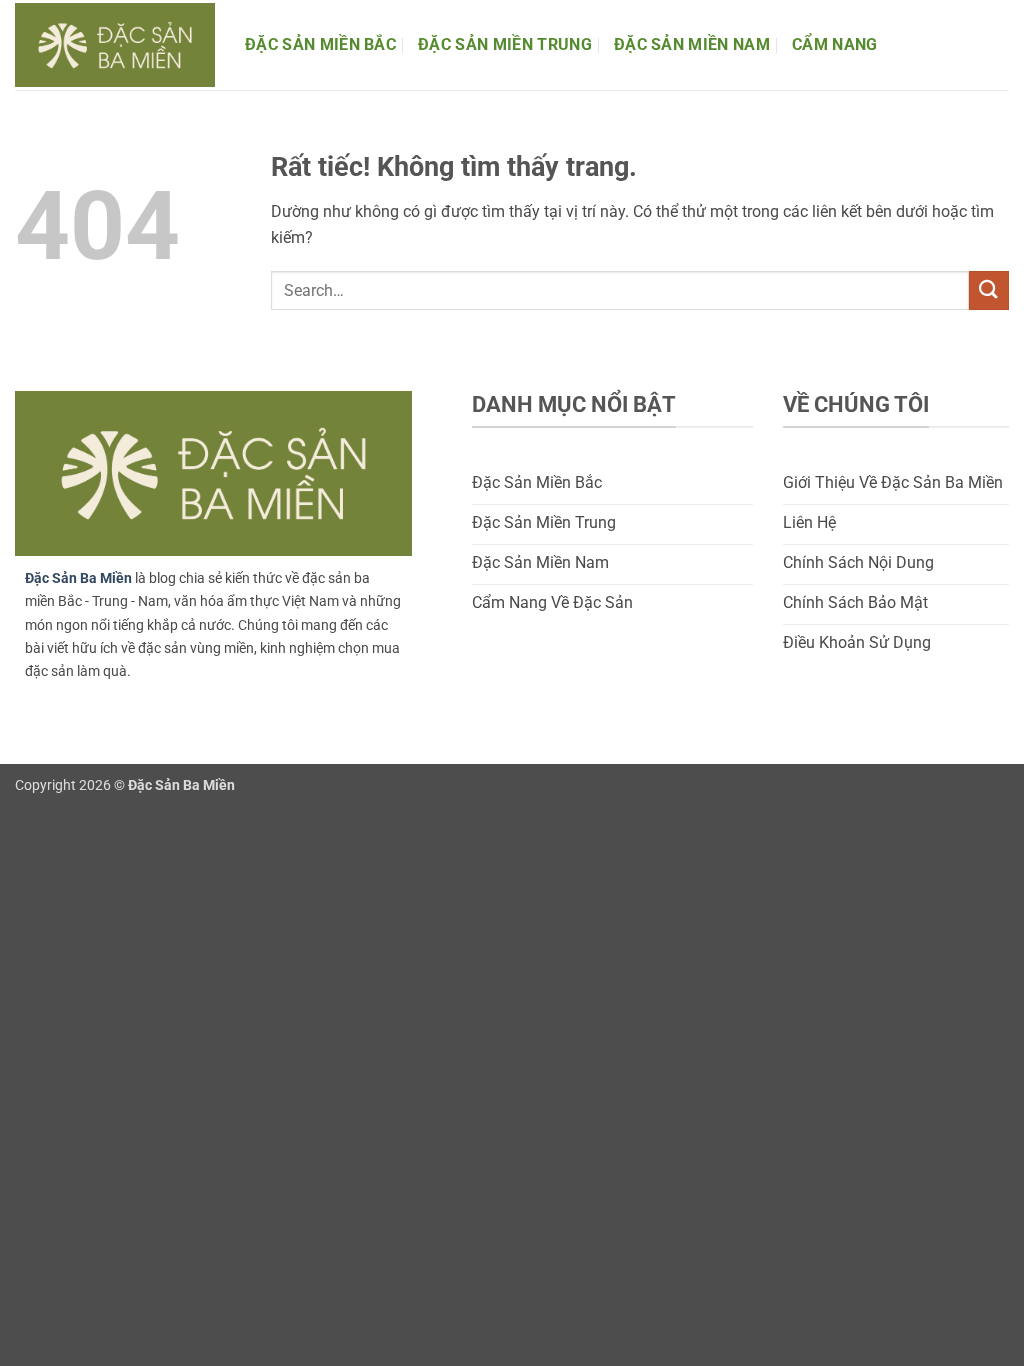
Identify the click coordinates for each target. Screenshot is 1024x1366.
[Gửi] (989, 290)
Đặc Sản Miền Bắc (320, 44)
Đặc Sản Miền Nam (692, 44)
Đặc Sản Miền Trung (505, 44)
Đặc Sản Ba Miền (78, 578)
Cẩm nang (835, 44)
